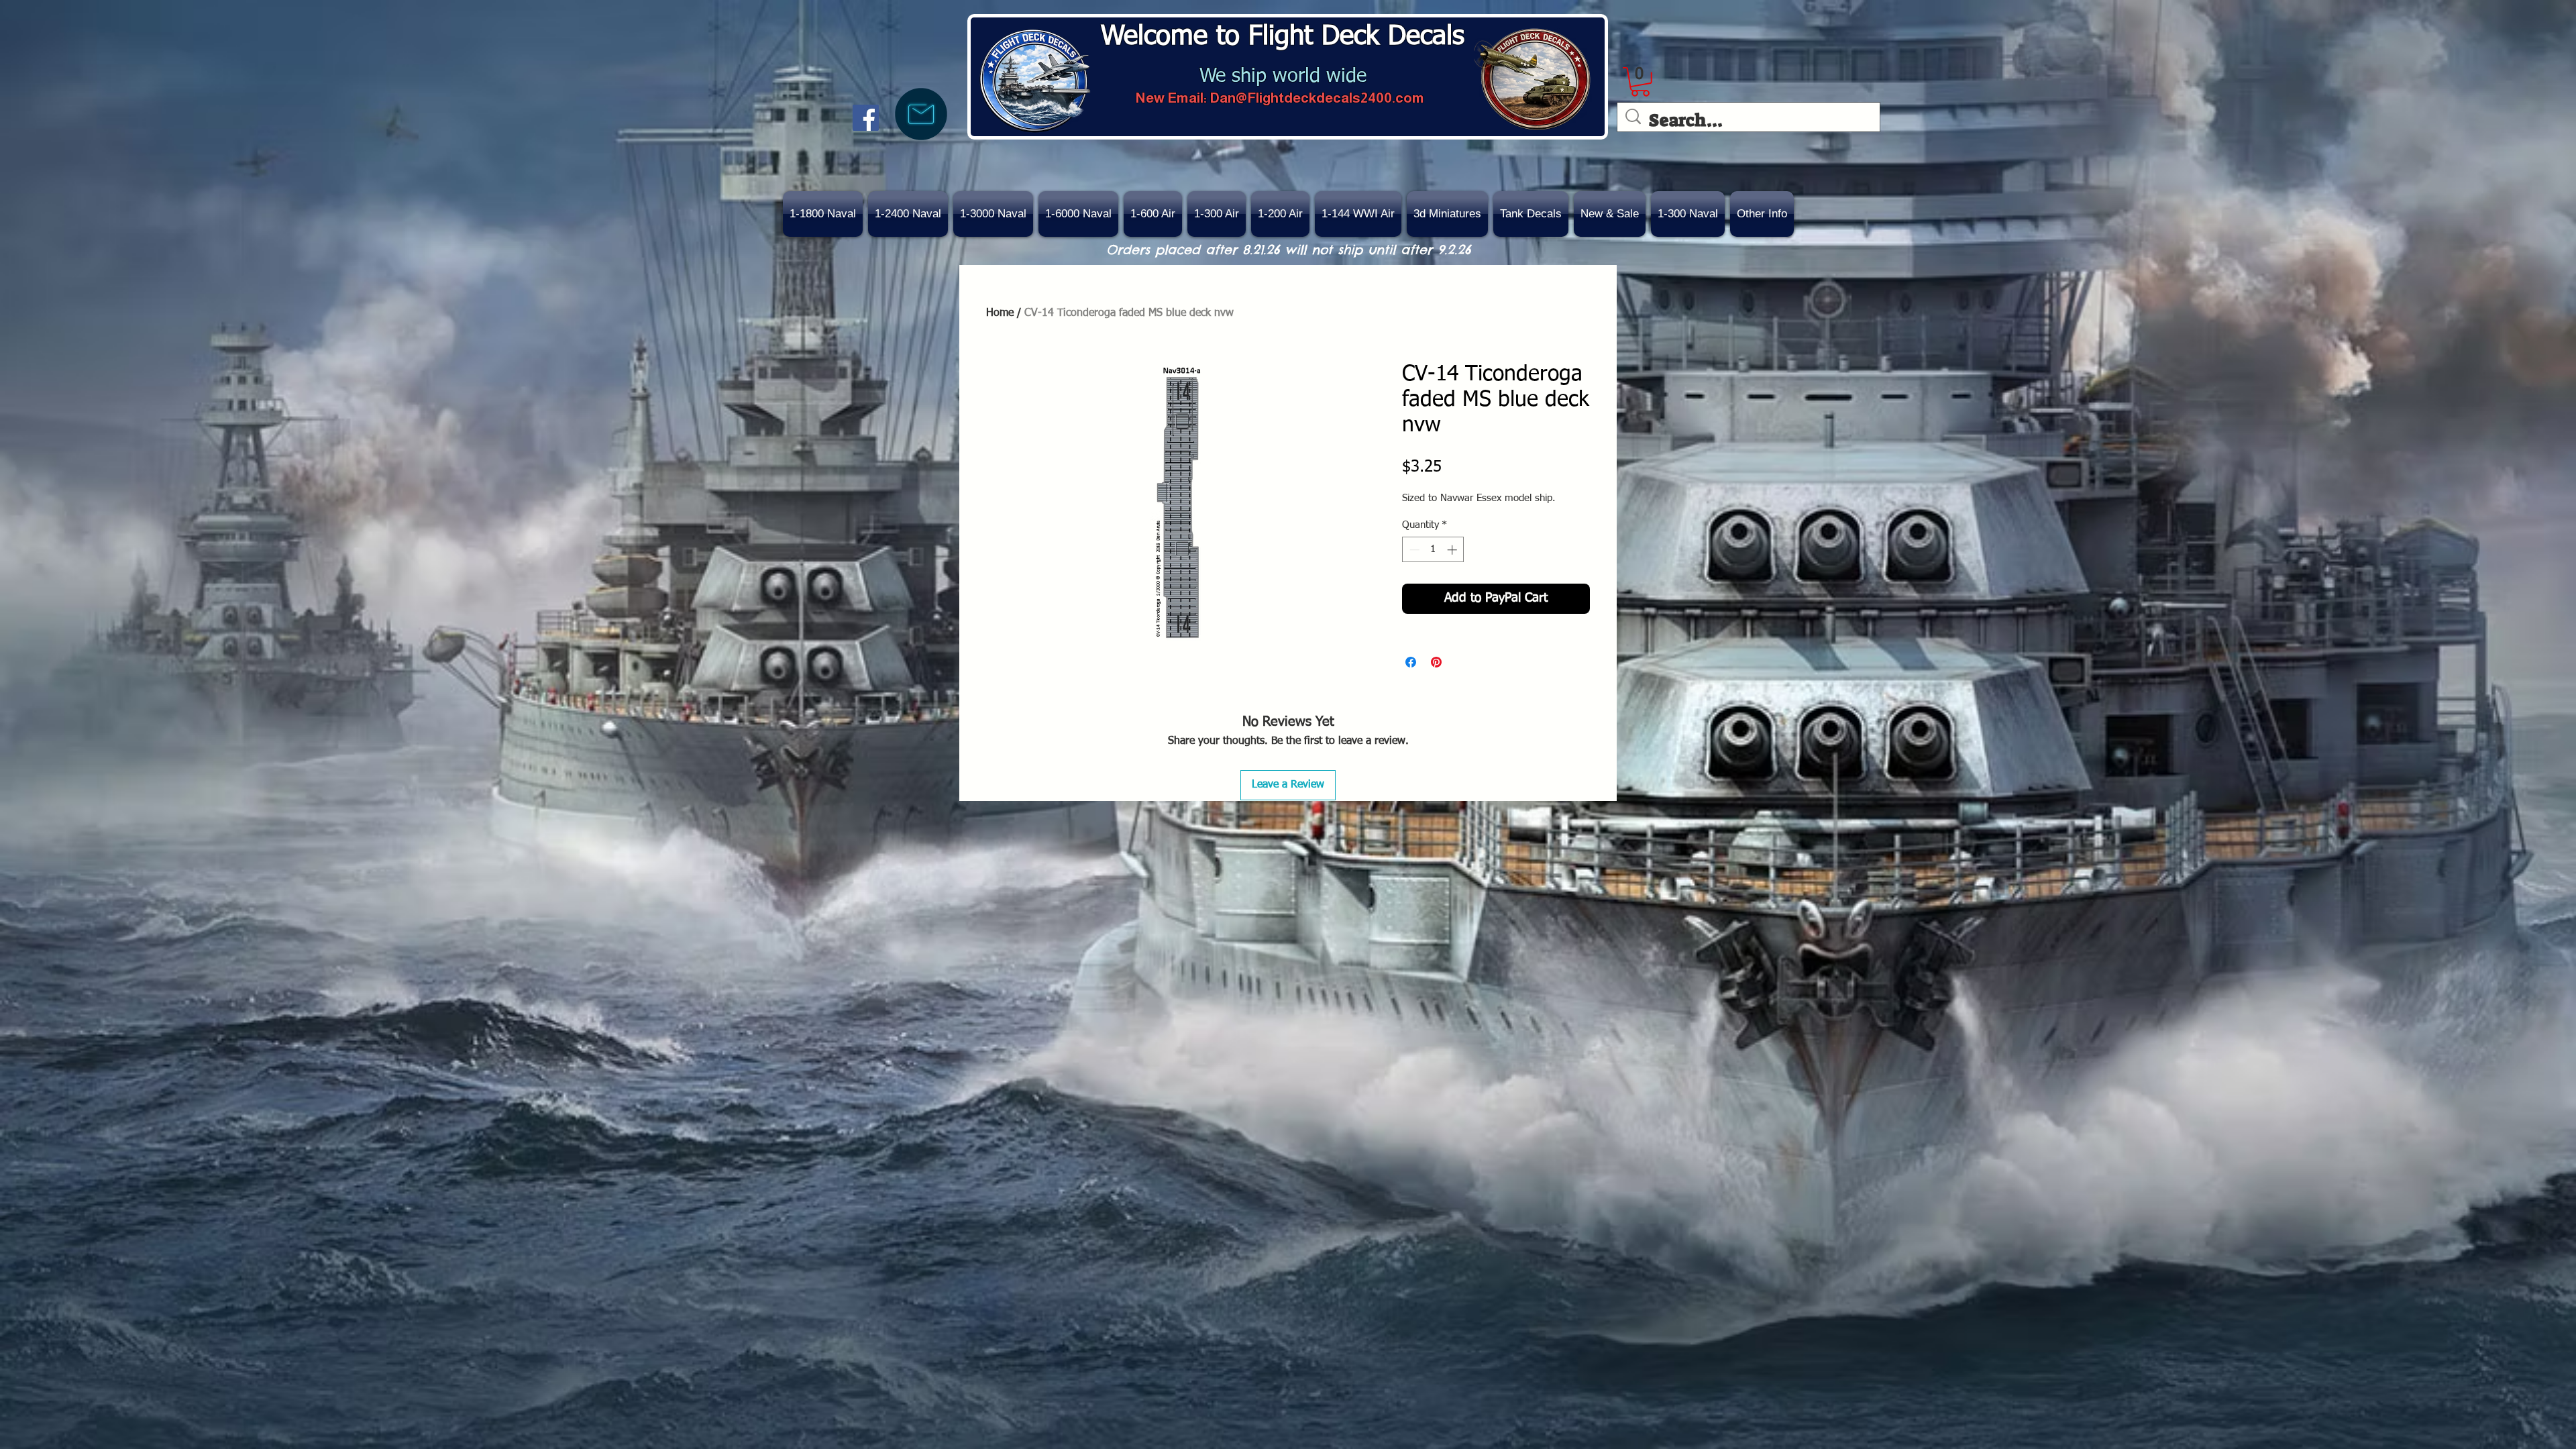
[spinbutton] (1433, 550)
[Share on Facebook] (1411, 662)
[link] (1640, 82)
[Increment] (1453, 550)
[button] (1610, 214)
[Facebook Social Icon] (866, 118)
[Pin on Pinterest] (1436, 662)
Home (1000, 313)
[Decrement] (1413, 550)
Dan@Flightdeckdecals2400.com (1317, 98)
